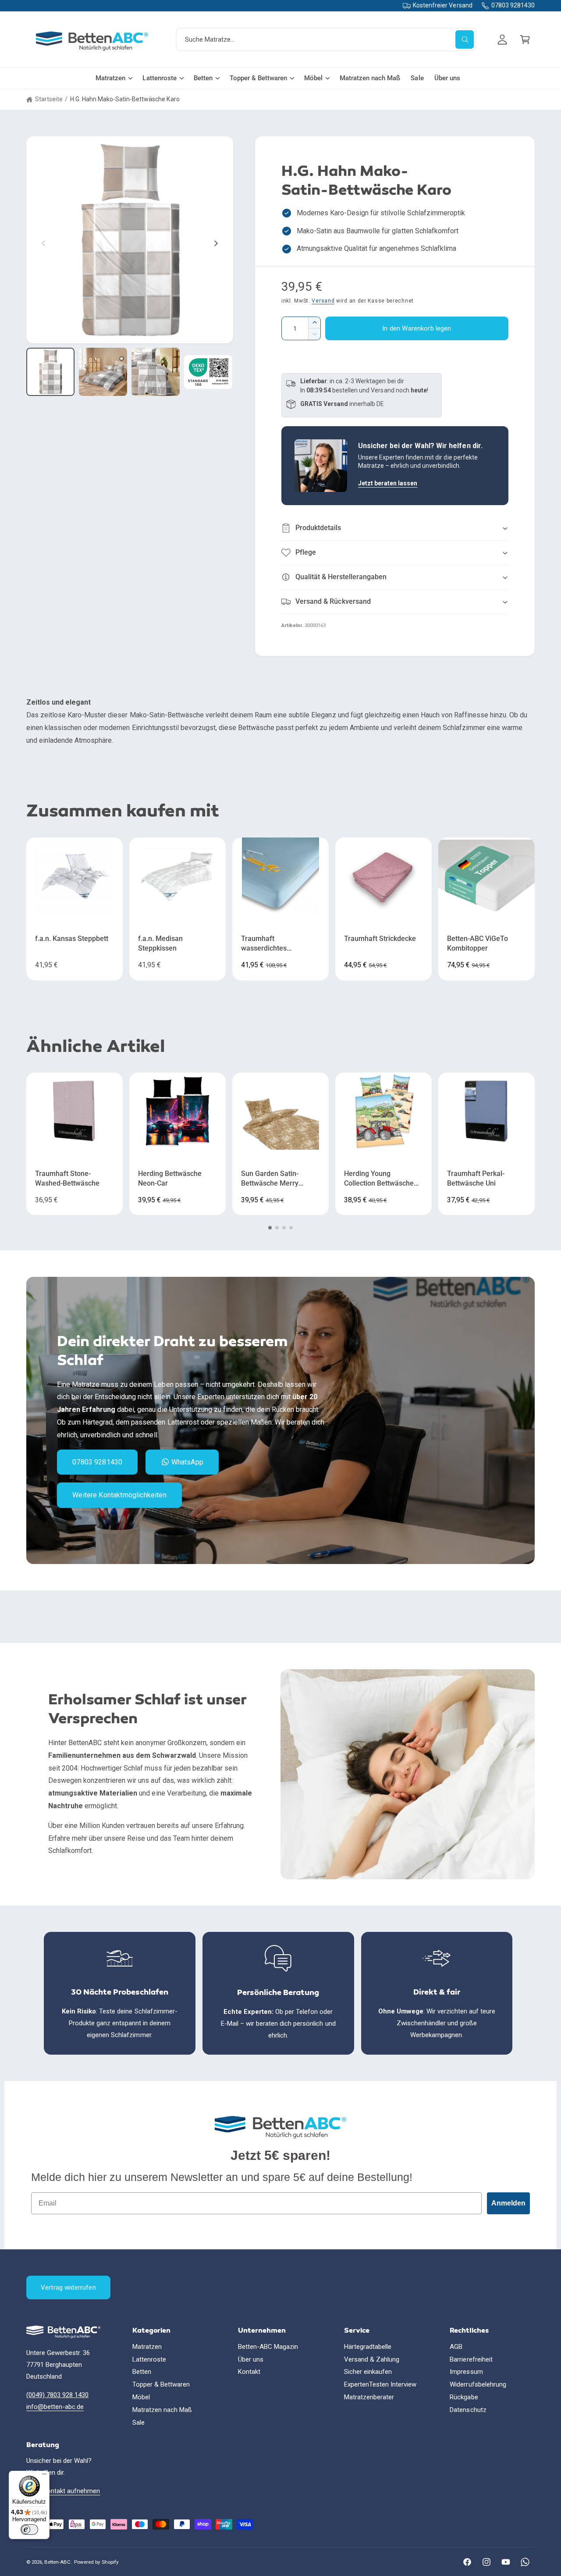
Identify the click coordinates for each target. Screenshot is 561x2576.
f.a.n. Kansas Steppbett (72, 939)
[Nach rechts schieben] (216, 243)
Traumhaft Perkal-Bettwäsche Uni (476, 1179)
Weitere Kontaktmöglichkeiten (119, 1495)
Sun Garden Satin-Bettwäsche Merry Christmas (270, 1179)
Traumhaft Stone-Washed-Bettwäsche (67, 1179)
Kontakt (249, 2372)
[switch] (29, 2530)
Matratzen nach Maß (162, 2410)
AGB (456, 2347)
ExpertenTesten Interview (380, 2384)
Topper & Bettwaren (258, 78)
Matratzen (110, 78)
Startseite (49, 99)
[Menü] (44, 2476)
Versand (323, 301)
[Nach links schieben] (44, 243)
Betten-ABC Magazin (268, 2347)
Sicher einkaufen (368, 2372)
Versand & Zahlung (372, 2359)
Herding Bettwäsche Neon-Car (170, 1179)
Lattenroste (159, 78)
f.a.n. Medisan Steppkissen (160, 944)
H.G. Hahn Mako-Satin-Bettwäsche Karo (125, 99)
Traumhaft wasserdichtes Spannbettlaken (266, 944)
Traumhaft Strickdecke (380, 939)
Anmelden (508, 2203)
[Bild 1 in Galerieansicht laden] (50, 372)
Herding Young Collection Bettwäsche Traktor (379, 1179)
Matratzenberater (369, 2397)
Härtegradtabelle (368, 2347)
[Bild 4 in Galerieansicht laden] (208, 372)
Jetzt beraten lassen (388, 483)
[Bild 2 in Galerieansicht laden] (103, 372)
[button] (525, 39)
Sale (138, 2423)
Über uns (251, 2359)
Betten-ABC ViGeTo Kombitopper (478, 944)
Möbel (313, 78)
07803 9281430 (513, 5)
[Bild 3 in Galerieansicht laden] (156, 372)
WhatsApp (187, 1462)
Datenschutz (468, 2410)
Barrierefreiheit (471, 2359)
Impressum (466, 2372)
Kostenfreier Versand (442, 5)
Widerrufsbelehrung (478, 2384)
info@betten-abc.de (55, 2407)
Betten (203, 78)
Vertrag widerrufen (68, 2287)
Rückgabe (464, 2397)
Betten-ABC (57, 2562)
